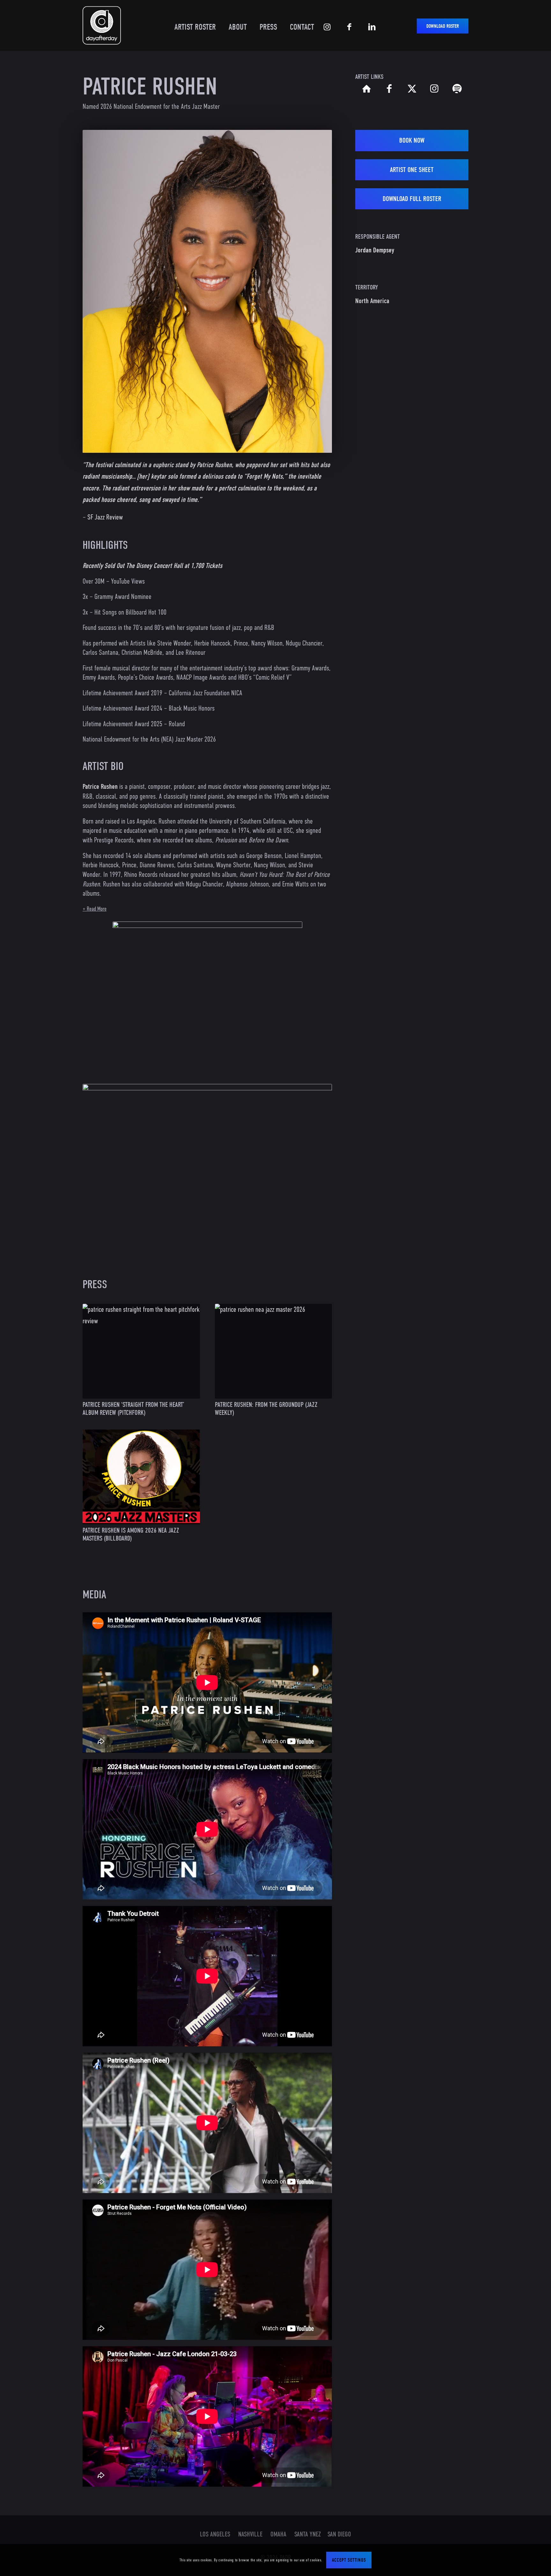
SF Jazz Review (105, 517)
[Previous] (97, 291)
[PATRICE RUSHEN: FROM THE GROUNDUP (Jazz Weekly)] (274, 1351)
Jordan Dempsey (375, 250)
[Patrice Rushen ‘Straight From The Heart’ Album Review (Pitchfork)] (141, 1351)
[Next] (318, 291)
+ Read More (95, 909)
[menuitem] (192, 22)
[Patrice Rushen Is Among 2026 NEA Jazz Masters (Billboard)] (141, 1477)
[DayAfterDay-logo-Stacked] (102, 25)
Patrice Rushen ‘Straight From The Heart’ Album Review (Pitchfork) (133, 1409)
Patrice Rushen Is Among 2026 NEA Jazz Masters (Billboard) (131, 1534)
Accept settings (349, 2560)
